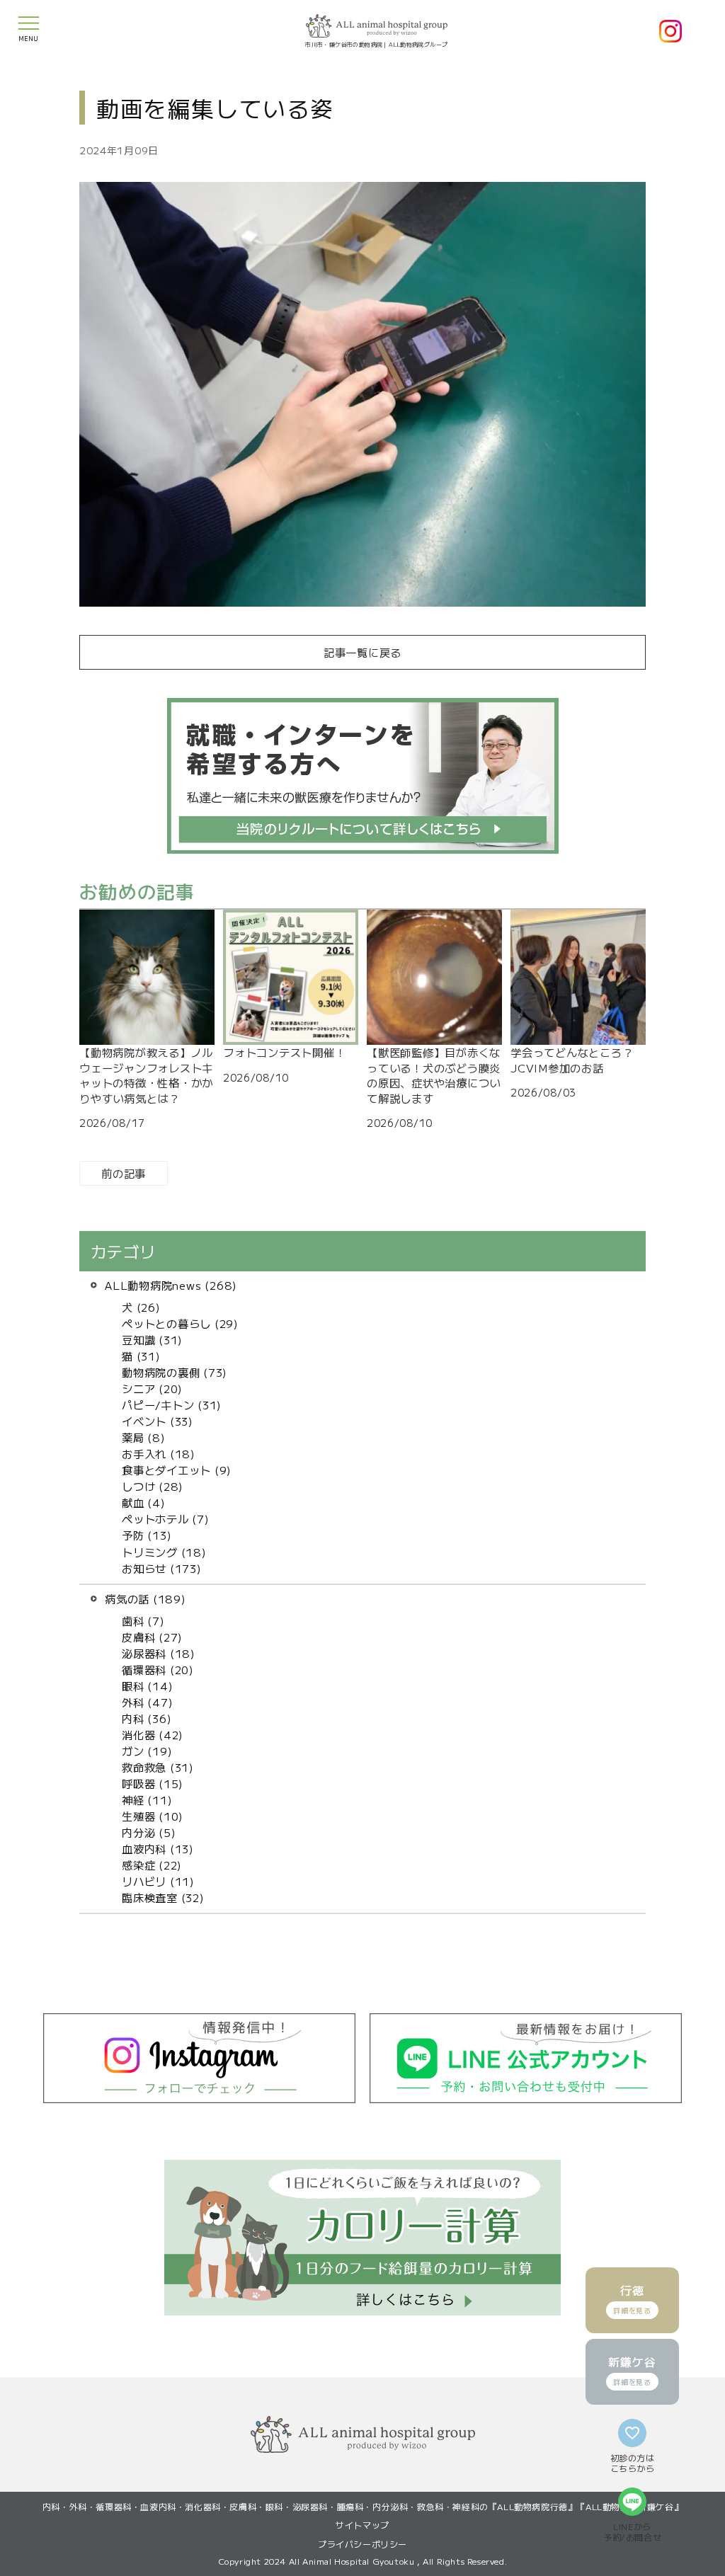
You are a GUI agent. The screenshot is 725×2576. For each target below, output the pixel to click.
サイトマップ (362, 2525)
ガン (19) (147, 1751)
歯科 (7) (143, 1620)
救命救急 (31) (158, 1767)
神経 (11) (147, 1799)
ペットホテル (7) (166, 1518)
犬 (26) (141, 1307)
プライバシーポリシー (362, 2544)
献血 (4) (144, 1502)
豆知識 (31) (152, 1339)
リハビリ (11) (158, 1881)
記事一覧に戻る (362, 652)
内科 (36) (147, 1718)
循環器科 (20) (158, 1669)
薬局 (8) (144, 1437)
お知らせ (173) (162, 1568)
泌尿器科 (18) (159, 1653)
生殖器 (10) (153, 1816)
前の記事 (124, 1173)
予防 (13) (147, 1535)
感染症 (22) (152, 1865)
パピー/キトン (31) (172, 1404)
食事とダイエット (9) (177, 1470)
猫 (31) (141, 1356)
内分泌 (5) (149, 1832)
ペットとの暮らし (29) (180, 1323)
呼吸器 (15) (153, 1783)
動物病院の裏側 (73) (175, 1372)
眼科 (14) (147, 1685)
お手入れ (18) (159, 1453)
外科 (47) (147, 1702)
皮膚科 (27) (152, 1637)
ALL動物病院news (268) (171, 1285)
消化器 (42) (153, 1734)
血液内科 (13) (158, 1848)
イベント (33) (158, 1421)
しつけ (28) (153, 1486)
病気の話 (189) (145, 1598)
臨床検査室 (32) (163, 1897)
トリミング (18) (164, 1552)
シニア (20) (152, 1388)
